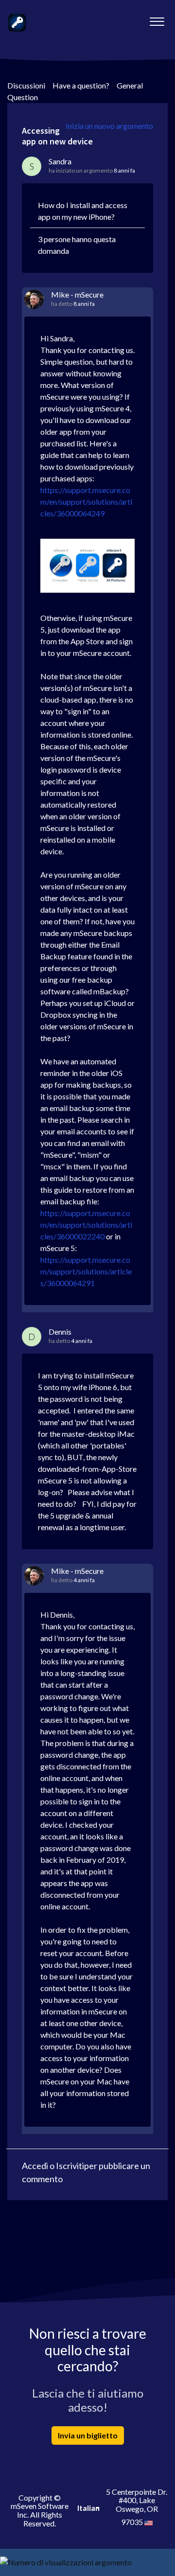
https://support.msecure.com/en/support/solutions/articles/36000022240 (86, 1225)
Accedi (35, 2166)
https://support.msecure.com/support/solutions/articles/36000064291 (86, 1271)
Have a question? (81, 85)
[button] (157, 19)
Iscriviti (70, 2166)
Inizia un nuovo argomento (109, 126)
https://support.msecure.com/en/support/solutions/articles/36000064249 (86, 502)
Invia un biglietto (88, 2435)
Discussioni (26, 85)
